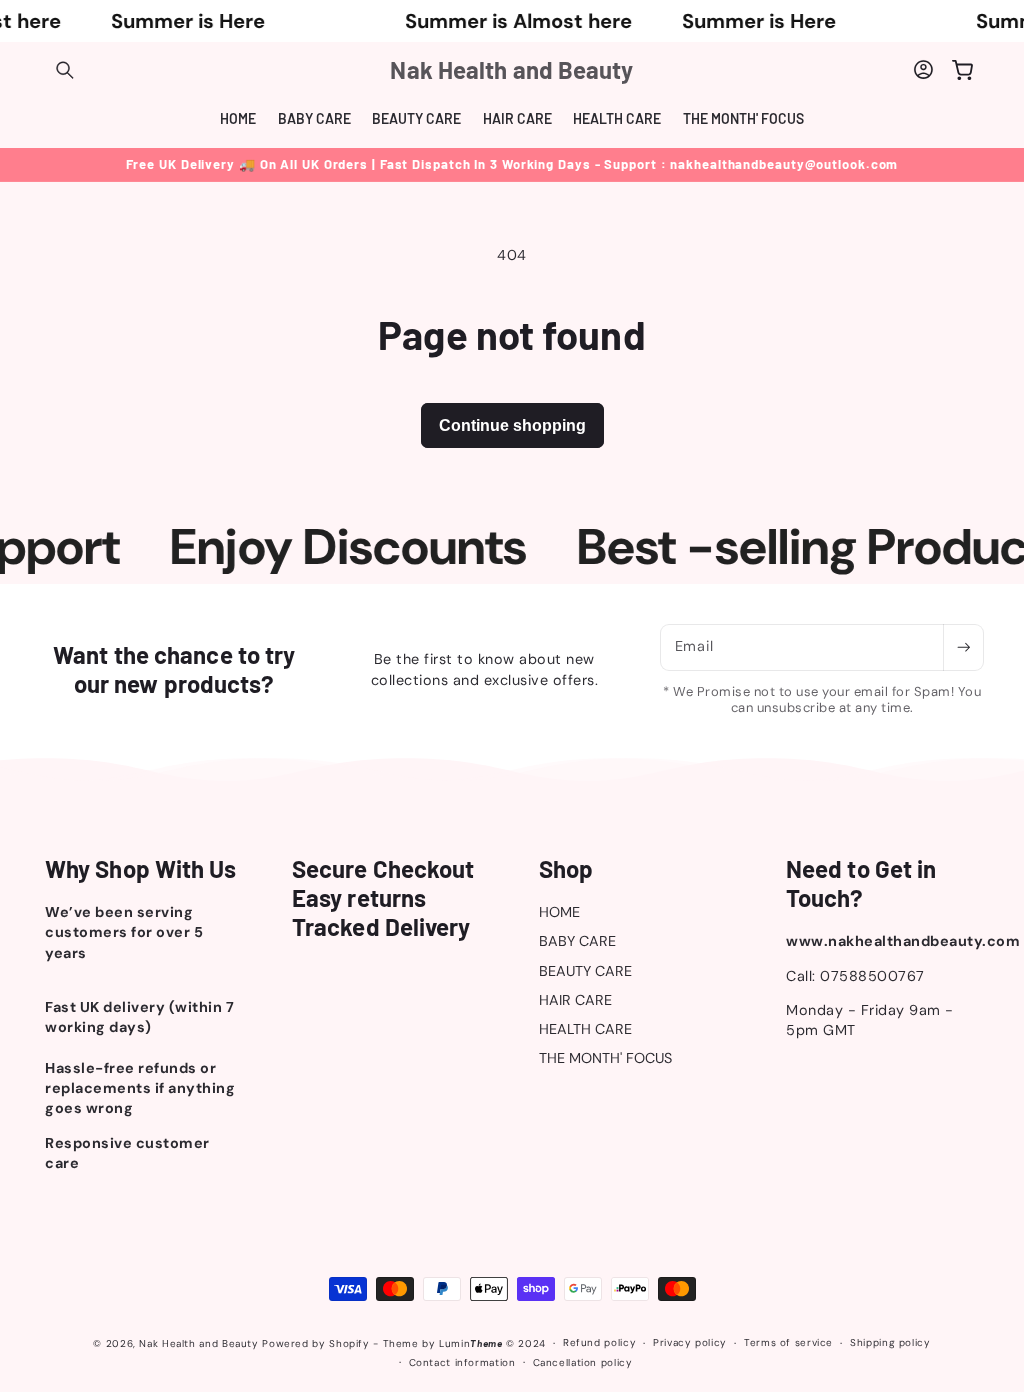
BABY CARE (577, 941)
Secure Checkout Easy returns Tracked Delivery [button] (383, 898)
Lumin (470, 1343)
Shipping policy (890, 1342)
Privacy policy (690, 1342)
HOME (559, 912)
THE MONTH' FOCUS (605, 1058)
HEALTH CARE (585, 1029)
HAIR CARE (575, 1000)
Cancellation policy (583, 1362)
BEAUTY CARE (585, 971)
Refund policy (599, 1342)
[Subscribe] (963, 647)
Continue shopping (512, 425)
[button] (65, 70)
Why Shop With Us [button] (141, 869)
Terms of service (788, 1342)
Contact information (462, 1362)
